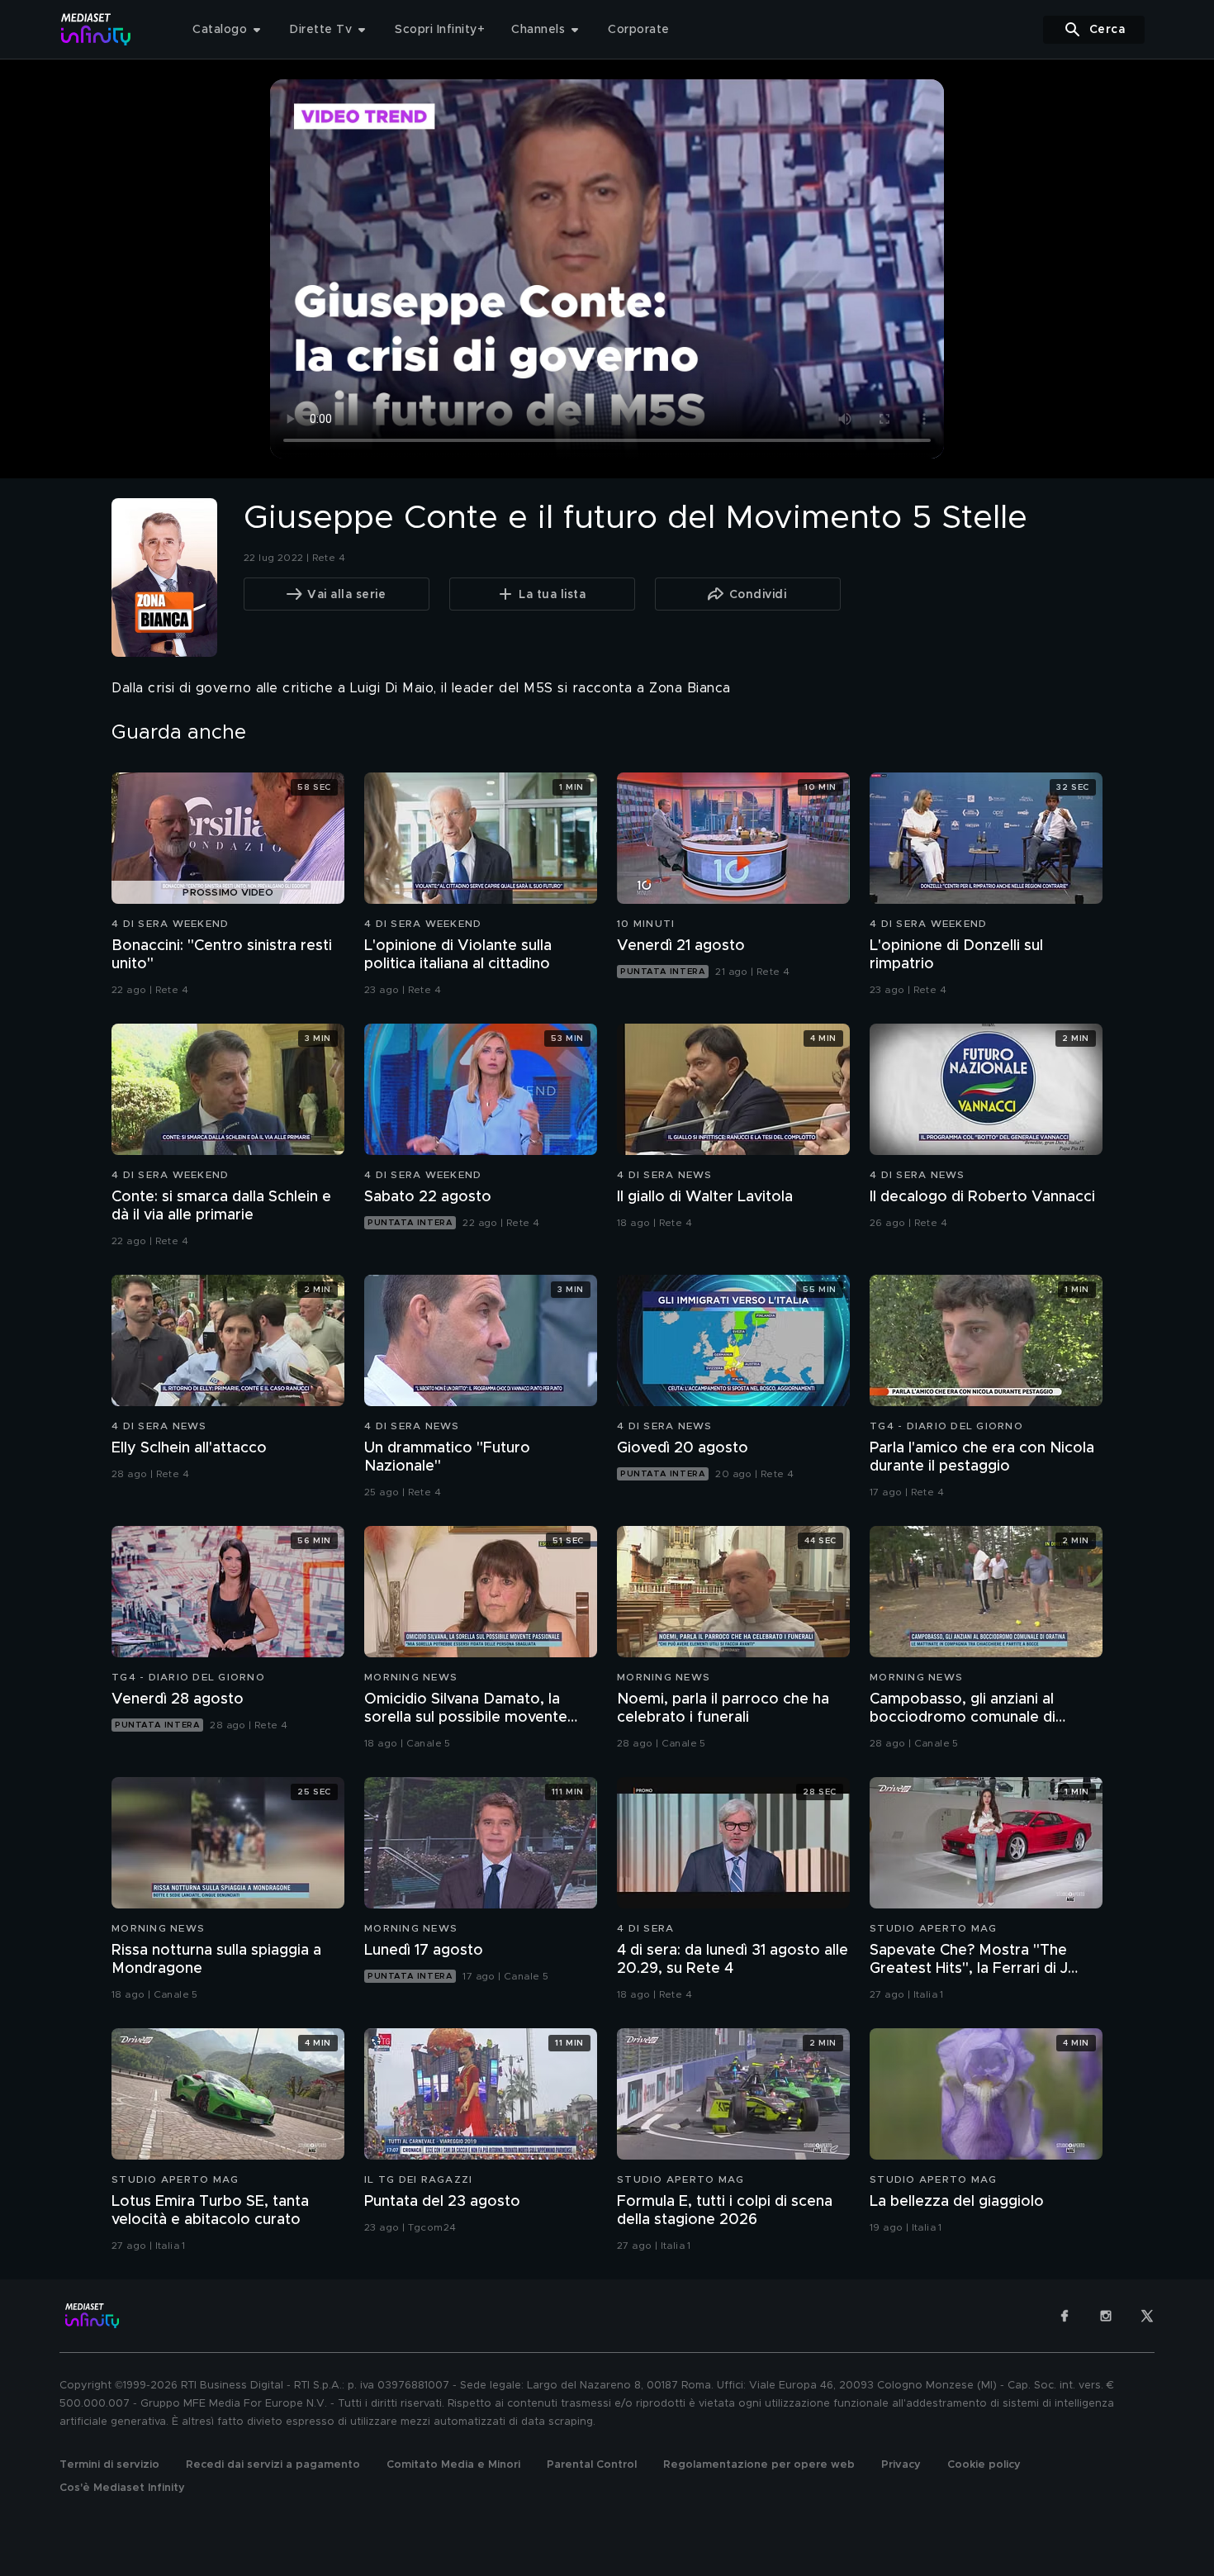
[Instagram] (1106, 2316)
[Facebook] (1065, 2316)
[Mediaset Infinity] (96, 29)
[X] (1147, 2316)
